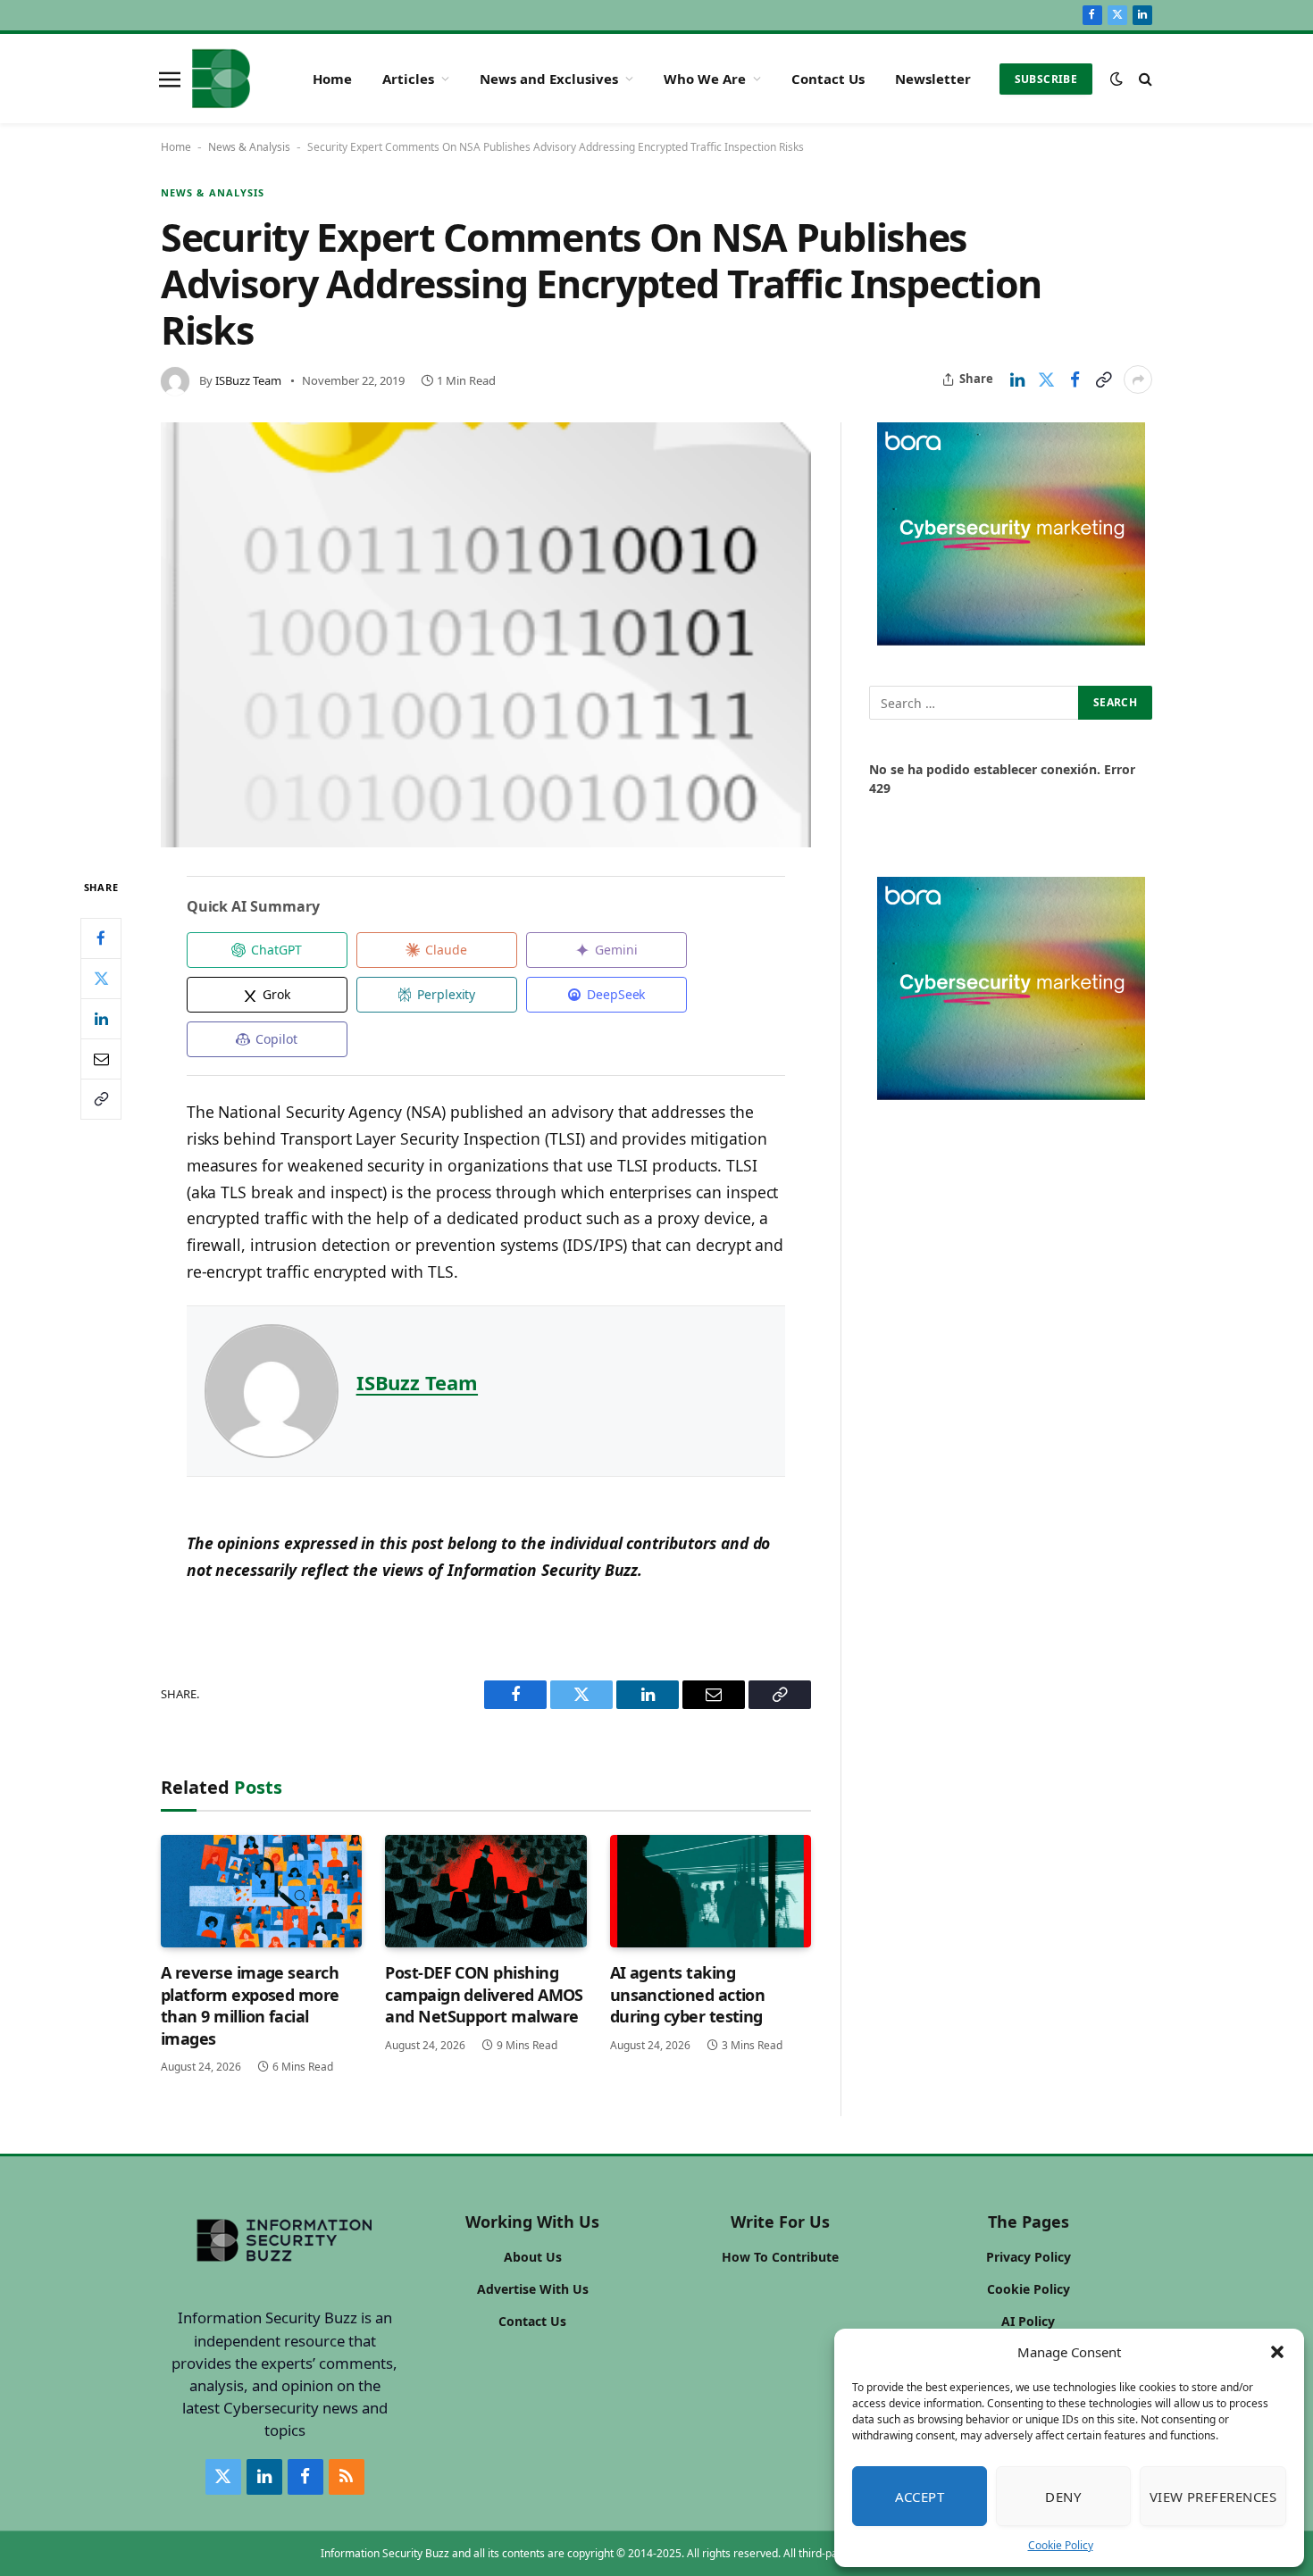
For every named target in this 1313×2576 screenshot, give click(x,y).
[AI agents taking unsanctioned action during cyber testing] (711, 1892)
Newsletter (933, 79)
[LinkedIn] (101, 1018)
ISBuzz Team (248, 380)
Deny (1063, 2497)
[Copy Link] (1103, 379)
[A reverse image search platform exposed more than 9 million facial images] (261, 1892)
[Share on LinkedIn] (1017, 379)
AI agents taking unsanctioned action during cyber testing (688, 1994)
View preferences (1213, 2497)
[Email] (101, 1058)
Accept (920, 2497)
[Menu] (170, 79)
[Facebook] (101, 938)
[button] (1277, 2352)
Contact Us (828, 79)
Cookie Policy (1061, 2545)
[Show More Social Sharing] (1138, 379)
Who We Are (705, 79)
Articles (408, 79)
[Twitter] (101, 978)
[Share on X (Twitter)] (1046, 379)
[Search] (1144, 79)
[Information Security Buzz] (221, 79)
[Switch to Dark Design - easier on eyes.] (1116, 79)
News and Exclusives (549, 79)
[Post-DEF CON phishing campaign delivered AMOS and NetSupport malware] (485, 1892)
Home (332, 79)
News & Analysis (249, 147)
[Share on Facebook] (1075, 379)
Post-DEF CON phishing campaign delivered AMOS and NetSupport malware (484, 1994)
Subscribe (1046, 79)
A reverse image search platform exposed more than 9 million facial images (250, 2005)
